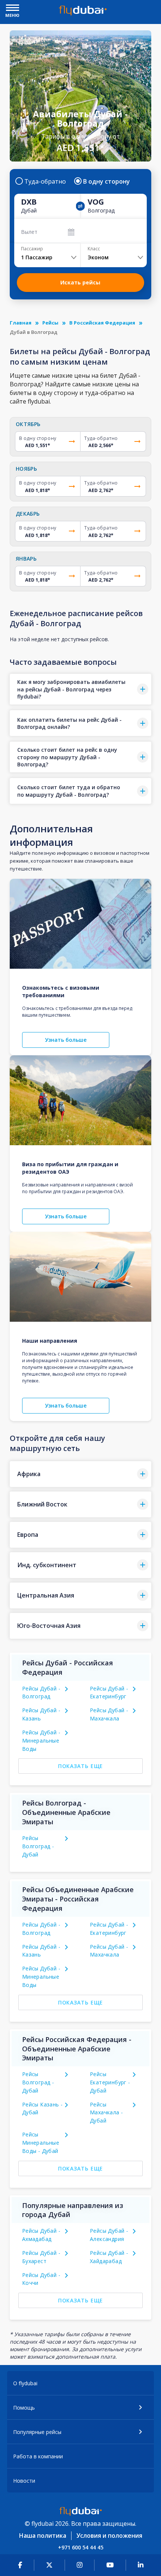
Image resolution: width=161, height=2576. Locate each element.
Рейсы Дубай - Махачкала (109, 1714)
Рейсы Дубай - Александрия (109, 2235)
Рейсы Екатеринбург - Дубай (110, 2082)
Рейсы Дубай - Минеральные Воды (41, 1741)
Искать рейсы (80, 282)
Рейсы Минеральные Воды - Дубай (41, 2143)
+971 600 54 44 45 (81, 2547)
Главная (21, 323)
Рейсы (50, 323)
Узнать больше (66, 1040)
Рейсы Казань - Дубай (42, 2109)
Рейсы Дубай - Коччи (41, 2279)
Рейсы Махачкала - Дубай (106, 2113)
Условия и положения (109, 2536)
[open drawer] (13, 8)
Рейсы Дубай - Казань (41, 1714)
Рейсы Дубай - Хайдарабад (109, 2257)
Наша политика (43, 2536)
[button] (80, 689)
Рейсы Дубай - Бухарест (41, 2257)
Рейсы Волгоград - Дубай (38, 1846)
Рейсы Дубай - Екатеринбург (109, 1693)
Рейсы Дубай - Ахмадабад (41, 2235)
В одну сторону (107, 181)
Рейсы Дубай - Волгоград (41, 1693)
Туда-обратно (45, 181)
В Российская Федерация (102, 323)
